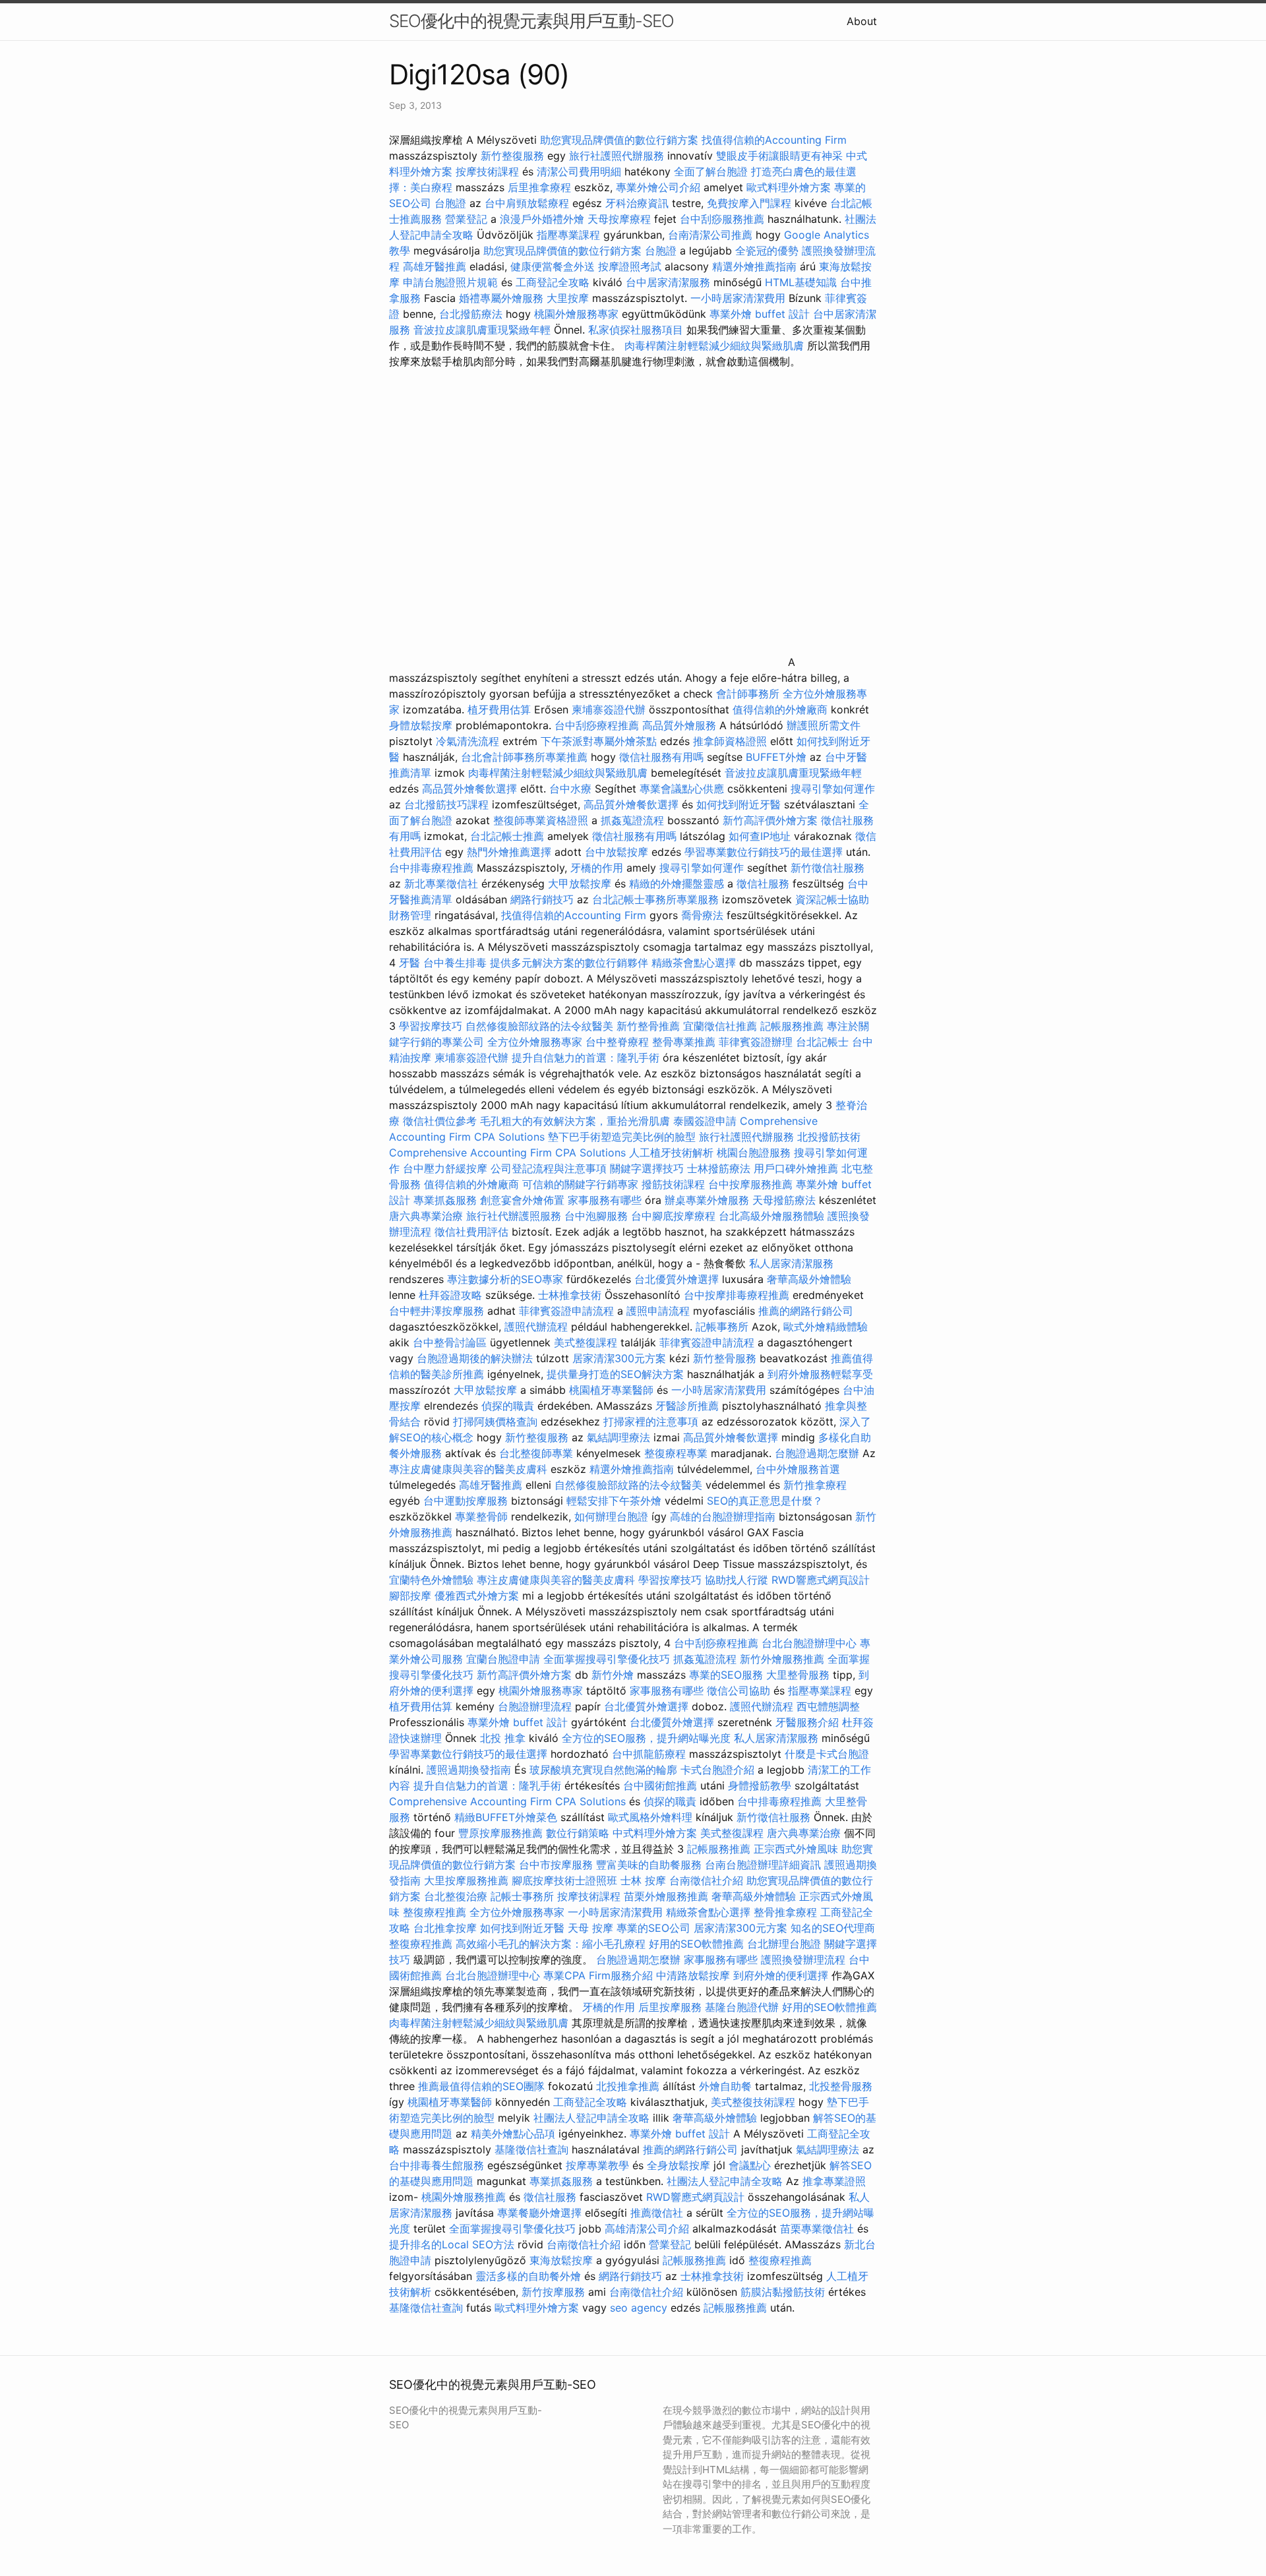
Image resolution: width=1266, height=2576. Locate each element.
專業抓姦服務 (445, 1200)
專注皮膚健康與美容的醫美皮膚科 (468, 1469)
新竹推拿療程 (815, 1485)
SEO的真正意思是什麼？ (765, 1501)
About (862, 21)
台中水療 (572, 789)
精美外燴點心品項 (515, 2134)
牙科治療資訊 (637, 203)
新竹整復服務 (512, 156)
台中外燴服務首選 (798, 1469)
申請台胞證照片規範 (450, 282)
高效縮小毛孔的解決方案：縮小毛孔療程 (551, 1944)
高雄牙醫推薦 (435, 266)
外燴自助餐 (725, 2086)
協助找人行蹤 (737, 1580)
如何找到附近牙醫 (738, 804)
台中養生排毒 (457, 963)
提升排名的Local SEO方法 (452, 2244)
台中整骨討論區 (451, 1342)
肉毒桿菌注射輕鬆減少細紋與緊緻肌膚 (714, 345)
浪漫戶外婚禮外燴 (542, 219)
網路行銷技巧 (542, 899)
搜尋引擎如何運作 (833, 789)
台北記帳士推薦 (507, 836)
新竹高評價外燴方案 (770, 820)
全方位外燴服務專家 (536, 1042)
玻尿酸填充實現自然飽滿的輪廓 (603, 1770)
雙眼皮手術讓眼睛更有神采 (779, 156)
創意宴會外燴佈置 (522, 1200)
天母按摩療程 (619, 219)
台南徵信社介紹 (706, 1880)
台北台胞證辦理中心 (809, 1643)
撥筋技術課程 (675, 1184)
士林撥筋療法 (719, 1168)
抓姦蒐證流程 (632, 820)
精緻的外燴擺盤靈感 (677, 884)
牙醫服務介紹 (807, 1722)
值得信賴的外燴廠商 (780, 709)
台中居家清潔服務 (668, 282)
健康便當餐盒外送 (553, 266)
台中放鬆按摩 (618, 852)
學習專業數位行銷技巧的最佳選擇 (764, 852)
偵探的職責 (508, 1406)
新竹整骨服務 (725, 1358)
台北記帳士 (822, 1042)
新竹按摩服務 (555, 2292)
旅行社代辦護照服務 (514, 1216)
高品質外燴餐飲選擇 (471, 789)
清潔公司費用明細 (579, 171)
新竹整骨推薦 (648, 1026)
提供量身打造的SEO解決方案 (615, 1374)
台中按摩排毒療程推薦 (738, 1295)
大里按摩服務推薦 (468, 1880)
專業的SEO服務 (726, 1675)
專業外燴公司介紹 (658, 187)
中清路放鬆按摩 (695, 1975)
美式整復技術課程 (755, 2102)
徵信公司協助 (738, 1691)
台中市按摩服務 (558, 1865)
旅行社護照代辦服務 (617, 156)
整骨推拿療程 (785, 1912)
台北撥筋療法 (471, 314)
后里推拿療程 (539, 187)
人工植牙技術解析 (671, 1153)
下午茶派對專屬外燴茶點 (599, 741)
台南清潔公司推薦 (710, 235)
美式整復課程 (586, 1342)
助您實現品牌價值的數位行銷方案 (619, 140)
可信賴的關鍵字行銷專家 (580, 1184)
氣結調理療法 (618, 1437)
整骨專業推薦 (684, 1042)
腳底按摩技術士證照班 (566, 1880)
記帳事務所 (722, 1327)
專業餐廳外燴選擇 (541, 2213)
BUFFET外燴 (776, 757)
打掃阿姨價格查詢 (495, 1422)
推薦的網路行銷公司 (806, 1311)
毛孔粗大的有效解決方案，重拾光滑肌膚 (575, 1121)
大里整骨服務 (798, 1675)
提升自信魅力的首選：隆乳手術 (586, 1058)
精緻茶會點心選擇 (694, 963)
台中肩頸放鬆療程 (528, 203)
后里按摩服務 (672, 2007)
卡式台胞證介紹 (717, 1770)
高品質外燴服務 (679, 725)
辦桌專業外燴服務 (708, 1200)
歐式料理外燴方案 (790, 187)
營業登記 (466, 219)
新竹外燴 (613, 1675)
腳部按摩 (412, 1596)
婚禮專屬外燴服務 (503, 298)
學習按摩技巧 (432, 1026)
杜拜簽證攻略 (450, 1295)
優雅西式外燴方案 (477, 1596)
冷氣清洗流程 (467, 741)
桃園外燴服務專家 (576, 314)
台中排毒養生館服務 (438, 2165)
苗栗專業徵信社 (817, 2229)
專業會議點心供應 (682, 789)
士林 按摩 (643, 1880)
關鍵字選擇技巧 (647, 1168)
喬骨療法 (702, 915)
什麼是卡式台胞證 (827, 1754)
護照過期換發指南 (469, 1770)
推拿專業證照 (834, 2181)
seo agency (639, 2308)
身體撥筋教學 (760, 1785)
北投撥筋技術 (829, 1137)
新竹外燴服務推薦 (784, 1659)
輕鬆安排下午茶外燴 (614, 1501)
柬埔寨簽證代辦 (609, 709)
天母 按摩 (590, 1928)
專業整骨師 (481, 1516)
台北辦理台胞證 (784, 1944)
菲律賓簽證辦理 (756, 1042)
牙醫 (409, 963)
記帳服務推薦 (792, 1026)
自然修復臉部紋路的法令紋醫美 (539, 1026)
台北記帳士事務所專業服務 (655, 899)
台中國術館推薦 (662, 1785)
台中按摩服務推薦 (752, 1184)
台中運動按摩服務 (467, 1501)
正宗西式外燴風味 (798, 1849)
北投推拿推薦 (628, 2086)
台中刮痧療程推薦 (598, 725)
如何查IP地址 (760, 836)
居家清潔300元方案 (619, 1358)
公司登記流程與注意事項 (549, 1168)
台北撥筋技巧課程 (448, 804)
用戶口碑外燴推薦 (798, 1168)
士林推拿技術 (570, 1295)
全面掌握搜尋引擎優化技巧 (607, 1659)
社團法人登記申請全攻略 (591, 2118)
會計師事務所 (748, 694)
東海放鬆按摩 (563, 2260)
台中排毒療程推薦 (433, 868)
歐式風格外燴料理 (652, 1817)
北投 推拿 (503, 1738)
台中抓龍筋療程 (650, 1754)
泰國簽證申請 (705, 1121)
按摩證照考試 (630, 266)
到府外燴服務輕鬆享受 (820, 1374)
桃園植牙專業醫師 (611, 1390)
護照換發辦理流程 (803, 1960)
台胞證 (450, 203)
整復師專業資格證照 (542, 820)
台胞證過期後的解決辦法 (475, 1358)
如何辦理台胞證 (611, 1516)
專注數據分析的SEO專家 (505, 1279)
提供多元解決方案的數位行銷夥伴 (569, 963)
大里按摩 (568, 298)
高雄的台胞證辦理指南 (723, 1516)
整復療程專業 (676, 1453)
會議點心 (750, 2165)
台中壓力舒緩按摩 (447, 1168)
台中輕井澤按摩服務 (438, 1311)
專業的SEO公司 (653, 1928)
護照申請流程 (658, 1311)
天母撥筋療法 (784, 1200)
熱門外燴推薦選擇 (511, 852)
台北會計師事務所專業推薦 (524, 757)
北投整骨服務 (841, 2086)
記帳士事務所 (522, 1896)
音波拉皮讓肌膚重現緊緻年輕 (482, 330)
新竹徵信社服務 (828, 868)
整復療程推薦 (435, 1912)
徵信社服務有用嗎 (661, 757)
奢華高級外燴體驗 (809, 1279)
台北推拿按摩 (445, 1928)
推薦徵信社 (657, 2213)
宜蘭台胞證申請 (503, 1659)
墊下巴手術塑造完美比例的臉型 (622, 1137)
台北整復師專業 (536, 1453)
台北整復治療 (456, 1896)
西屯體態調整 (828, 1706)
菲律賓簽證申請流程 (566, 1311)
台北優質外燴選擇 (677, 1279)
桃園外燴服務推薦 (465, 2197)
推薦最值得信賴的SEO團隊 (481, 2086)
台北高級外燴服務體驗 (773, 1216)
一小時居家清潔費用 (738, 298)
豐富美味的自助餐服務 (649, 1865)
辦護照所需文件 (824, 725)
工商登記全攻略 (553, 282)
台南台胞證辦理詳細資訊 (763, 1865)
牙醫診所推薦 (687, 1406)
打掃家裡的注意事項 (651, 1422)
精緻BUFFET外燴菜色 (507, 1817)
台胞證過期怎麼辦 (817, 1453)
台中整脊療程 (619, 1042)
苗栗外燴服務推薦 (666, 1896)
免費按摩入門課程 (751, 203)
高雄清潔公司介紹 (647, 2229)
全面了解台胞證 (711, 171)
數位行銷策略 (578, 1833)
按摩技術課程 (489, 171)
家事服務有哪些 (605, 1200)
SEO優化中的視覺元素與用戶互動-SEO (531, 21)
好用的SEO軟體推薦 (696, 1944)
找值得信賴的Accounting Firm (774, 140)
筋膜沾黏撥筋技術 (783, 2292)
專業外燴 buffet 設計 (760, 314)
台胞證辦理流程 (535, 1706)
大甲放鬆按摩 (581, 884)
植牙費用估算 (499, 709)
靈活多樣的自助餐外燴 (528, 2276)
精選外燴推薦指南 (754, 266)
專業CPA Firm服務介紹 (598, 1975)
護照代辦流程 (536, 1327)
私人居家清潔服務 (791, 1263)
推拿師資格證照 (732, 741)
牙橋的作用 (597, 868)
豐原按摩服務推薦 (502, 1833)
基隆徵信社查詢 (531, 2149)
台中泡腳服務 (598, 1216)
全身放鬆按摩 (680, 2165)
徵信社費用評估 (471, 1232)
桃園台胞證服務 (754, 1153)
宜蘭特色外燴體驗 (431, 1580)
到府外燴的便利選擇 (782, 1975)
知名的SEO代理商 (833, 1928)
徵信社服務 (763, 884)
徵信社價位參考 (440, 1121)
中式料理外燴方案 (656, 1833)
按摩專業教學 (599, 2165)
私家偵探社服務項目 (636, 330)
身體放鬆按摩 (422, 725)
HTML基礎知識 (801, 282)
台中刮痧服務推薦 (724, 219)
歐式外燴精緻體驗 (826, 1327)
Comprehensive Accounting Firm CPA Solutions (507, 1153)
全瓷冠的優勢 (767, 251)
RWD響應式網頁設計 (821, 1580)
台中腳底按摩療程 (675, 1216)
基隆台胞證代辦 (742, 2007)
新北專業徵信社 (441, 884)
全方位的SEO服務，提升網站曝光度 (646, 1738)
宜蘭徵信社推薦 (720, 1026)
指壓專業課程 (570, 235)
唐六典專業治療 (426, 1216)
